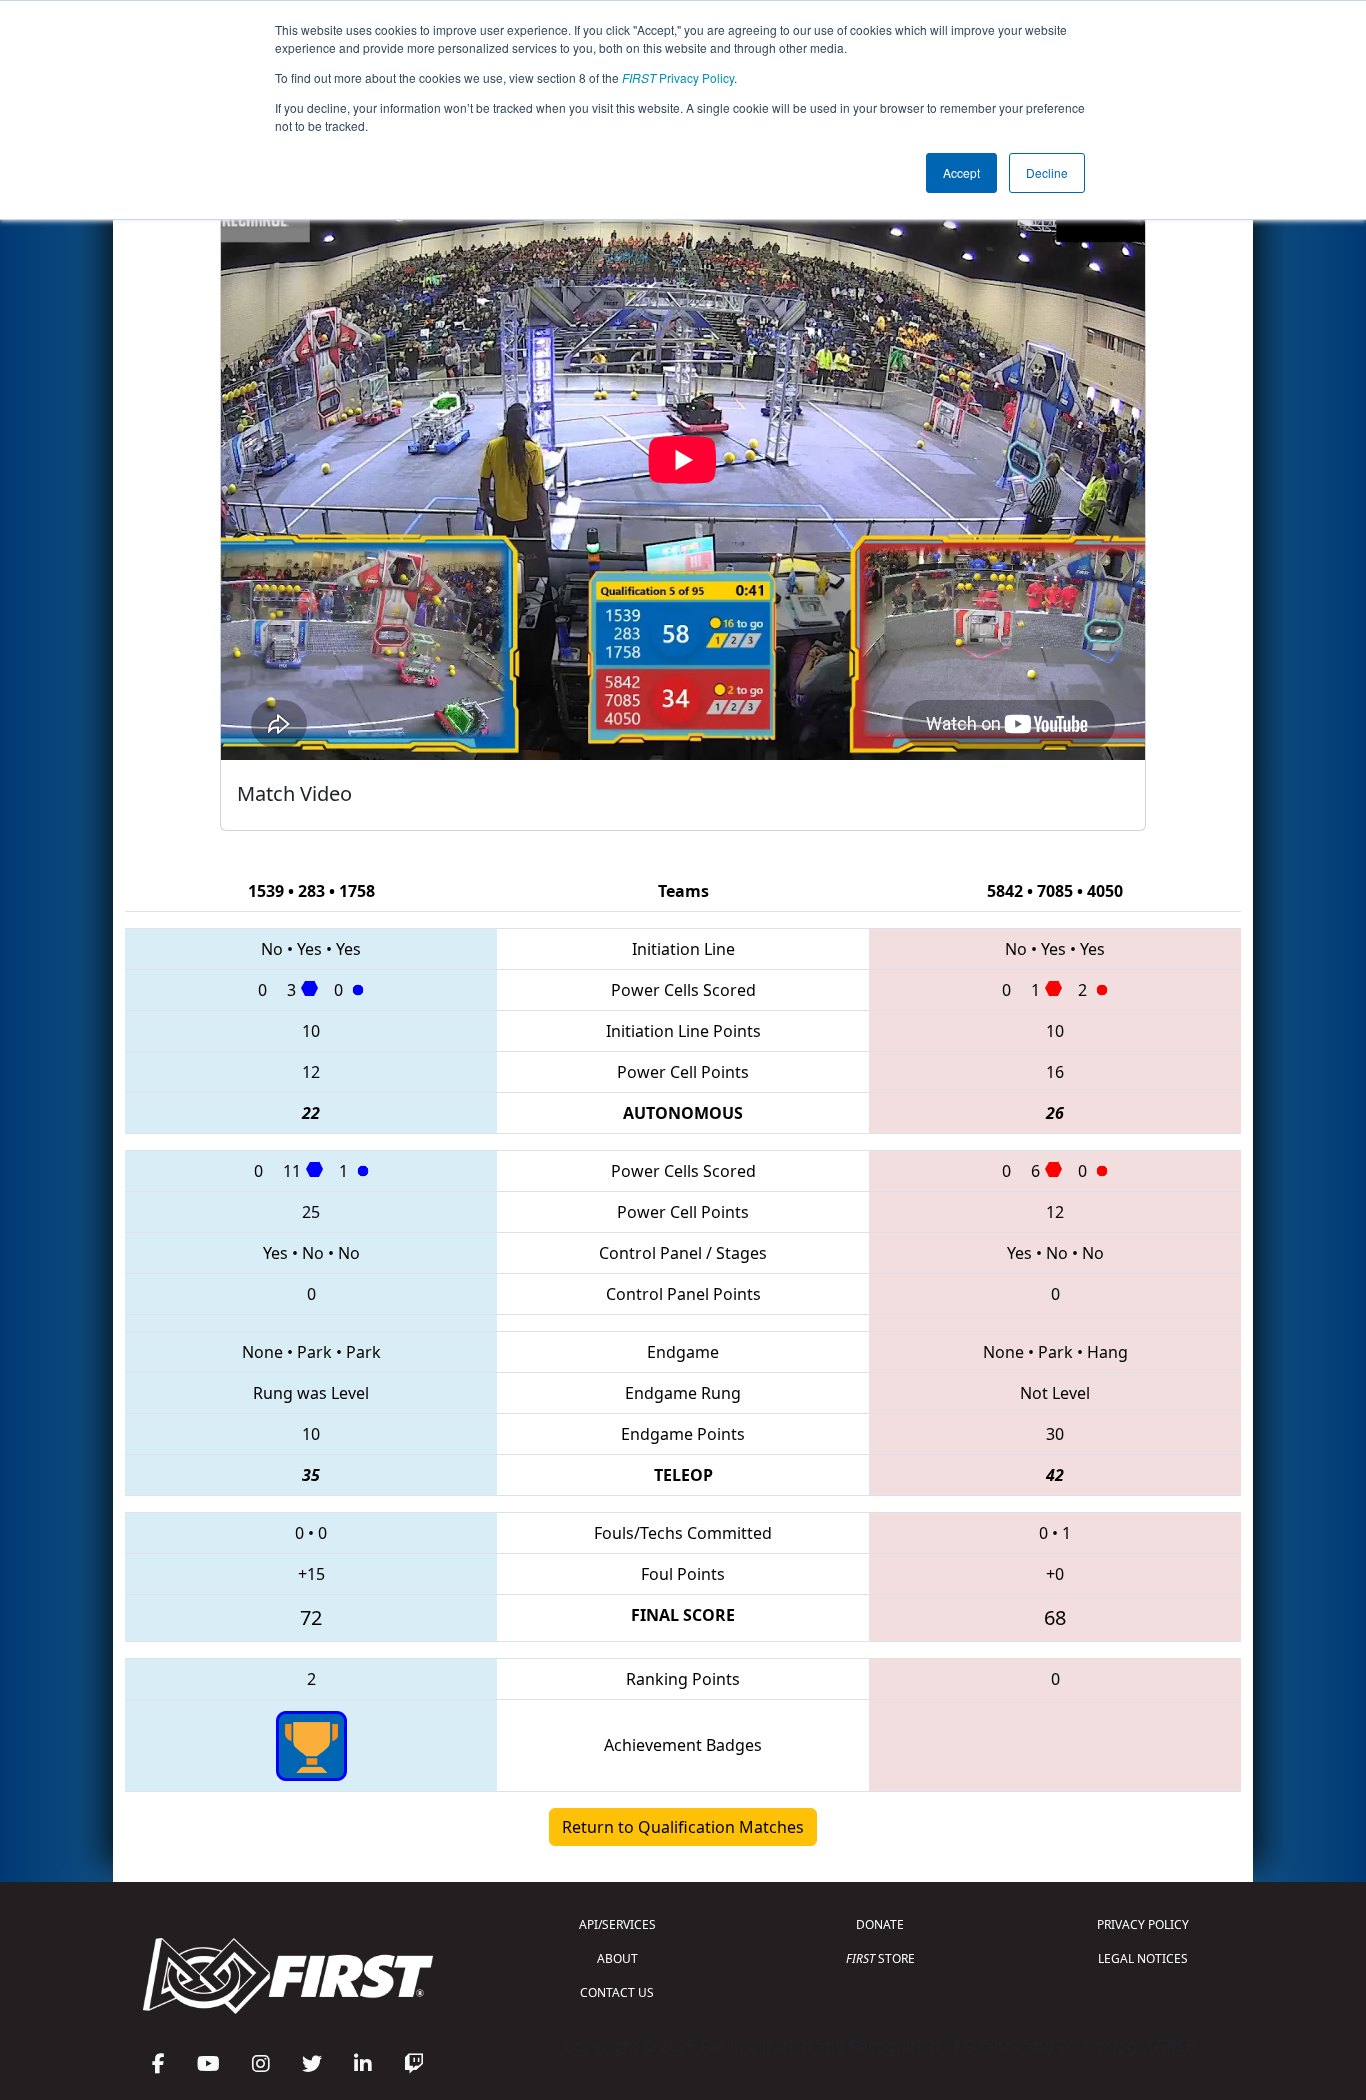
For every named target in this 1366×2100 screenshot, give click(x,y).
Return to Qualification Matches (683, 1827)
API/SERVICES (617, 1924)
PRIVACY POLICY (1143, 1924)
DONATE (880, 1924)
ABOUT (617, 1958)
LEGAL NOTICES (1143, 1958)
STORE (880, 1958)
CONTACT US (617, 1992)
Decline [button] (1047, 172)
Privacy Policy (678, 77)
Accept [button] (961, 172)
